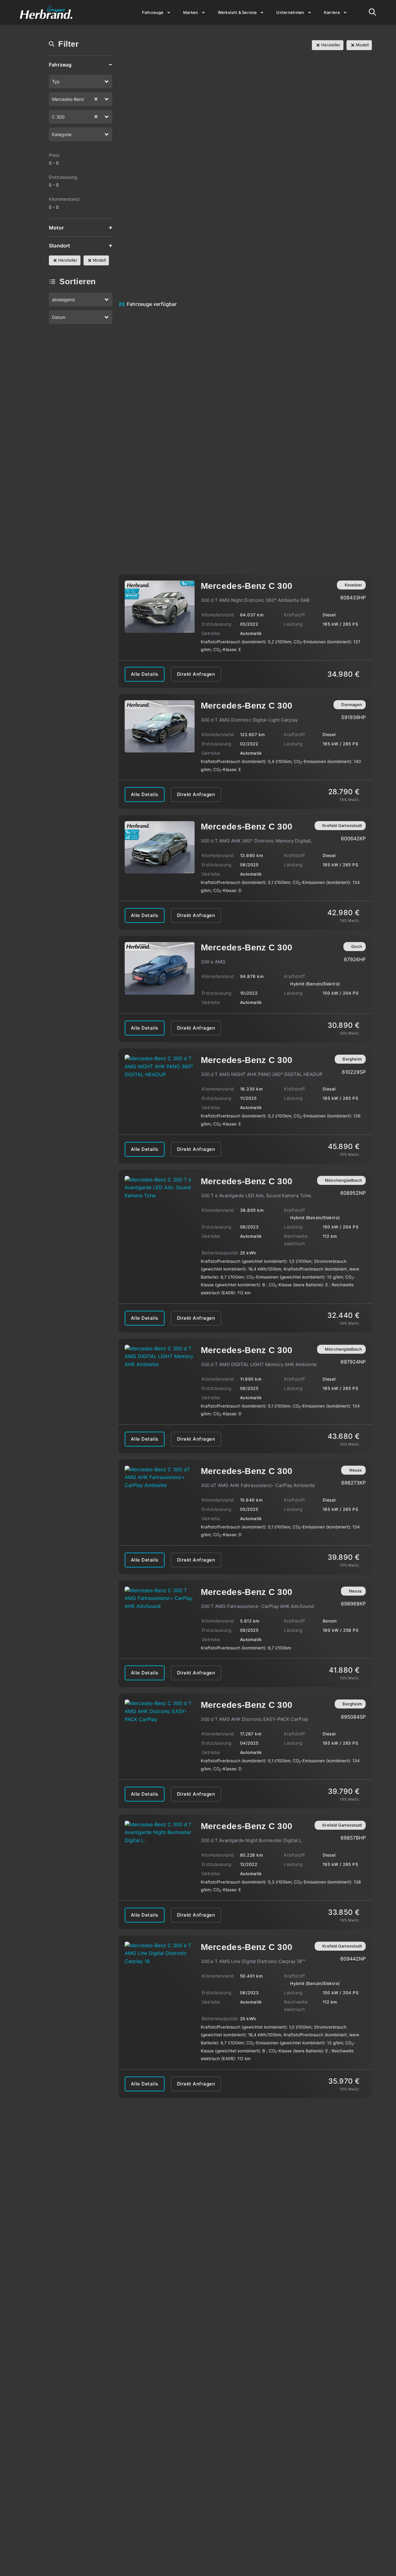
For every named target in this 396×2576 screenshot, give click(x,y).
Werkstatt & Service (237, 12)
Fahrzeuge (153, 12)
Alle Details (145, 674)
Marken (191, 12)
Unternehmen (290, 12)
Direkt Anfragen (196, 674)
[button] (107, 81)
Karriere (332, 12)
